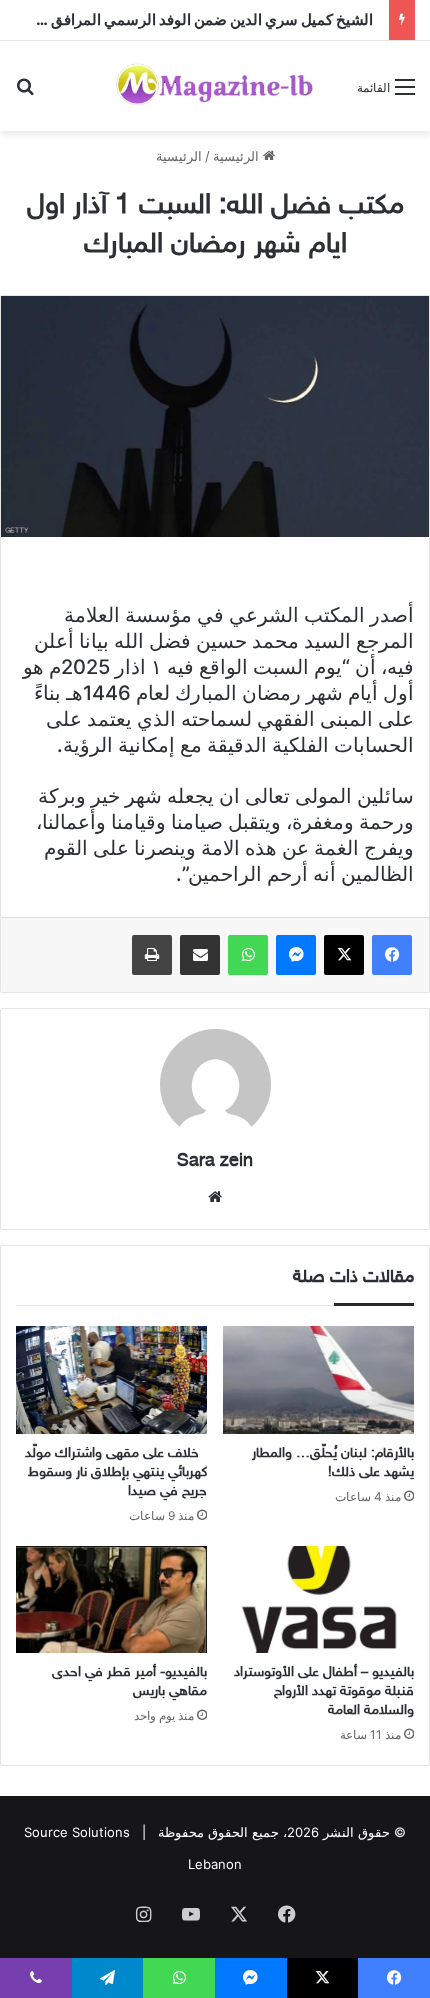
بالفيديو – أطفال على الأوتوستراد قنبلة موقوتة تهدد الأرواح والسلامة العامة (324, 1691)
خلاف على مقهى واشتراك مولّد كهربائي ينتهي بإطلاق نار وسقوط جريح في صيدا (116, 1472)
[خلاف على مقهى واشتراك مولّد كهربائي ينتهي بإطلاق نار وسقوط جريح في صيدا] (111, 1380)
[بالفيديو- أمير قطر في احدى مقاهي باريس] (111, 1600)
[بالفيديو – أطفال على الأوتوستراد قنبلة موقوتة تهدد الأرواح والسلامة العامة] (318, 1600)
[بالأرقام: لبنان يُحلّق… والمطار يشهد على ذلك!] (318, 1380)
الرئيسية (238, 156)
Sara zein (215, 1162)
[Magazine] (215, 86)
